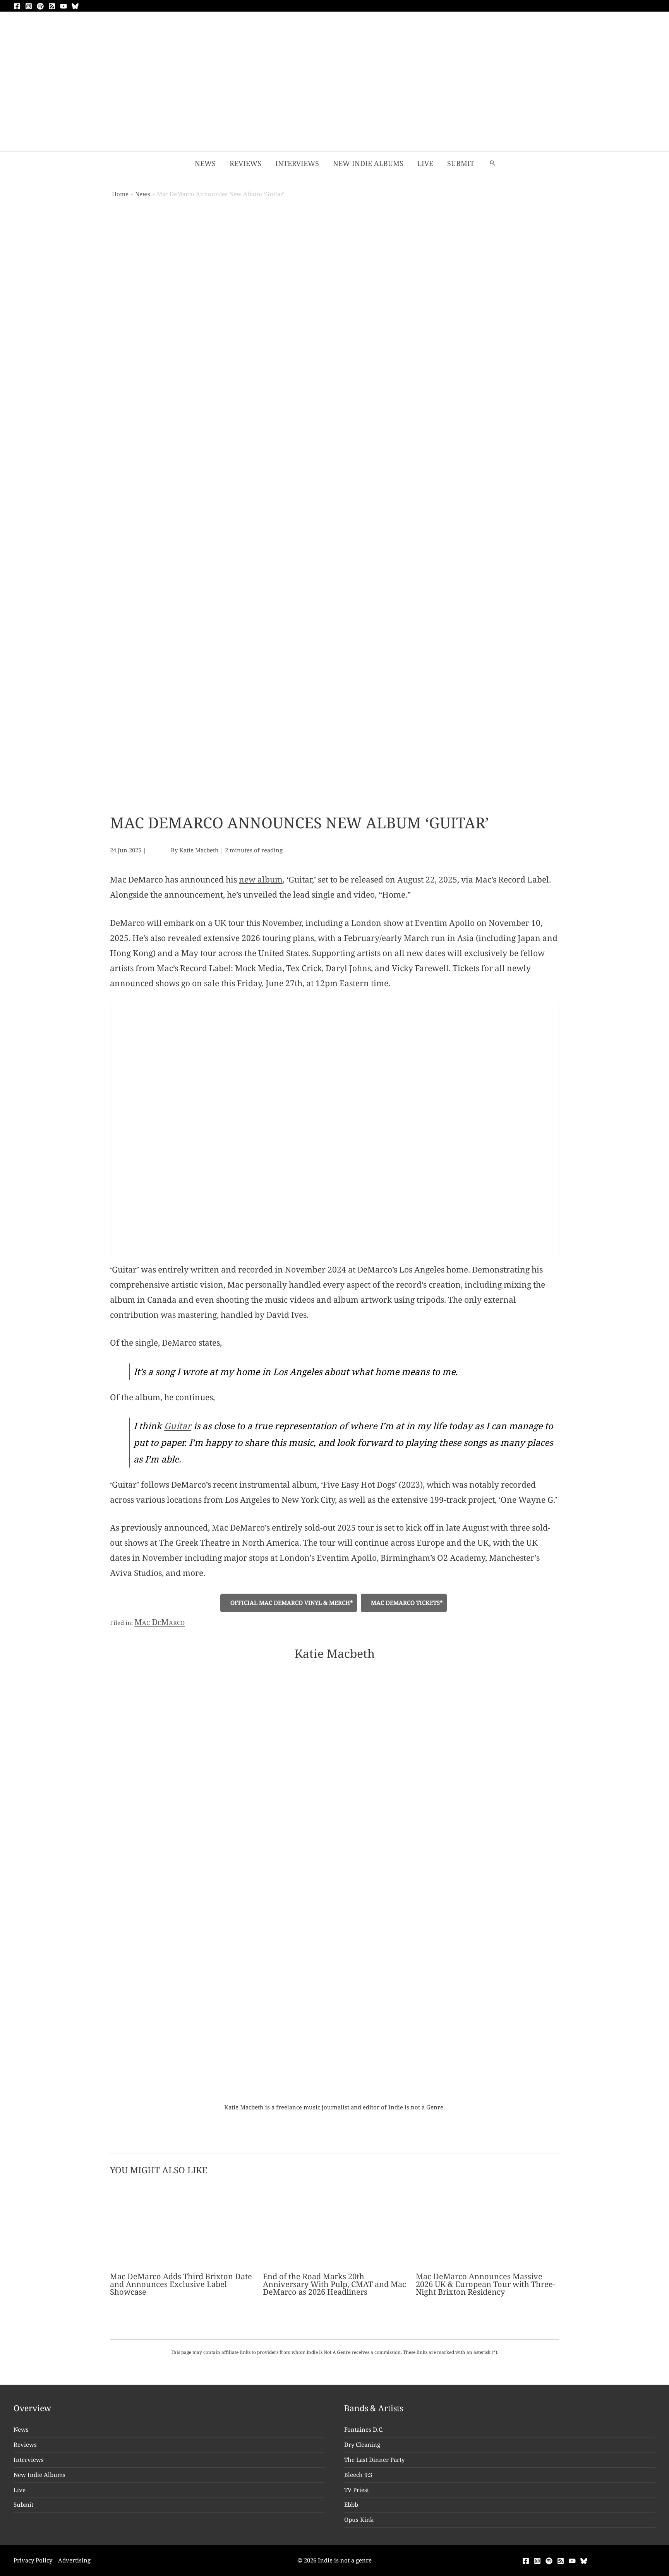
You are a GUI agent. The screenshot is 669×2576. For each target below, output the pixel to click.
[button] (492, 163)
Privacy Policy (33, 2560)
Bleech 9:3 (358, 2475)
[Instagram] (29, 6)
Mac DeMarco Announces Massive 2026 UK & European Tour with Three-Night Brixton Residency (485, 2284)
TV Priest (357, 2490)
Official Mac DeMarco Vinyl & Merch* (291, 1603)
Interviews (29, 2460)
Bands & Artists (374, 2408)
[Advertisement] (334, 93)
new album (261, 879)
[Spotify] (40, 6)
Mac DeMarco (160, 1622)
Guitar (178, 1426)
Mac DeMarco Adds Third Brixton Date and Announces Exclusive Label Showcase (181, 2284)
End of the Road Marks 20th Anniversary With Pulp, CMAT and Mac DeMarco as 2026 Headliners (334, 2284)
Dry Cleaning (362, 2444)
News (21, 2429)
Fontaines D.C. (364, 2429)
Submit (23, 2504)
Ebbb (351, 2504)
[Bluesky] (75, 6)
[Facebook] (17, 6)
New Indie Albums (39, 2475)
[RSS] (52, 6)
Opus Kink (359, 2520)
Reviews (25, 2444)
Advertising (74, 2560)
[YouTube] (63, 6)
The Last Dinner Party (374, 2460)
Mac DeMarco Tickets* (406, 1603)
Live (20, 2490)
